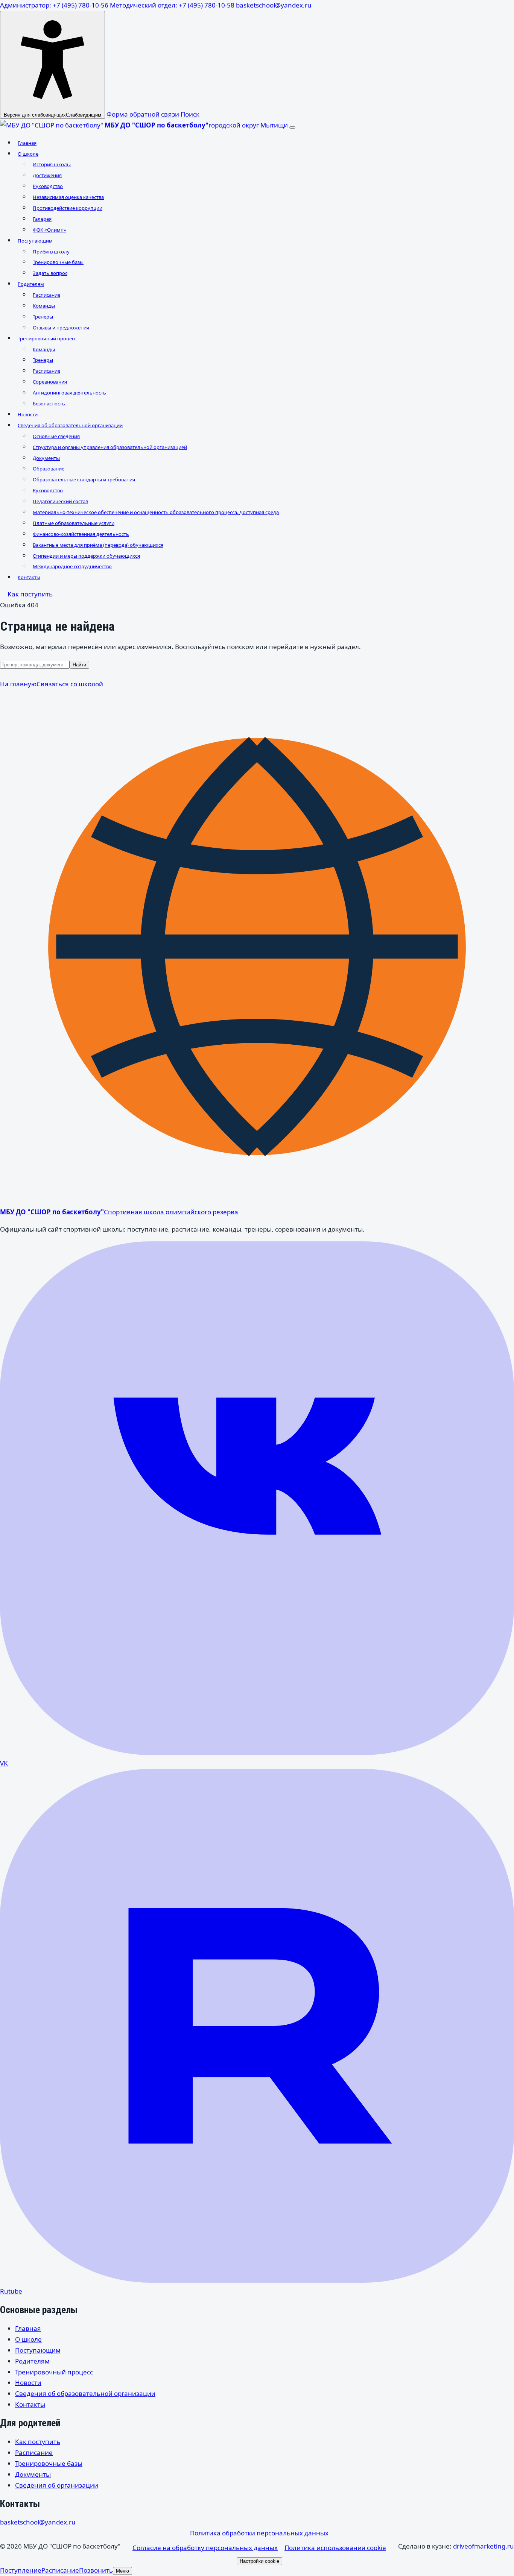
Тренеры (43, 317)
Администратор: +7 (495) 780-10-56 (54, 5)
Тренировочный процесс (47, 338)
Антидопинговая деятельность (69, 393)
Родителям (31, 284)
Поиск (190, 114)
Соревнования (50, 382)
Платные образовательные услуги (74, 523)
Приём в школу (51, 252)
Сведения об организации (57, 2485)
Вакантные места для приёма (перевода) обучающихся (98, 545)
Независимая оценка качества (68, 197)
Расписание (46, 295)
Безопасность (49, 404)
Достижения (47, 175)
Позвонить (96, 2570)
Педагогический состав (60, 501)
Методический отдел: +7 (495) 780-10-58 (172, 5)
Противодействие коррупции (68, 208)
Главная (27, 143)
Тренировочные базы (58, 262)
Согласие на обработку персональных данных (205, 2548)
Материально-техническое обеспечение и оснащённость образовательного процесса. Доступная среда (156, 512)
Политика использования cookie (335, 2548)
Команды (44, 306)
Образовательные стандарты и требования (84, 479)
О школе (28, 154)
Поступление (21, 2570)
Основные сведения (56, 436)
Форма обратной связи (143, 114)
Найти (79, 665)
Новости (28, 414)
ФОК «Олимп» (49, 230)
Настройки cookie (259, 2561)
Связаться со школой (70, 684)
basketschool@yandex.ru (274, 5)
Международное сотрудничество (72, 566)
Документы (46, 458)
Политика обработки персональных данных (259, 2533)
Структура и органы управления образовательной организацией (110, 447)
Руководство (48, 186)
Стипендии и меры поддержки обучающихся (86, 556)
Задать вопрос (50, 273)
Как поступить (30, 594)
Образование (49, 469)
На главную (18, 684)
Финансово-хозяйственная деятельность (81, 534)
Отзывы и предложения (61, 328)
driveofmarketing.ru (484, 2546)
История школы (52, 164)
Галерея (42, 219)
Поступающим (35, 241)
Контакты (29, 577)
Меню (122, 2571)
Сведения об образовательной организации (70, 425)
